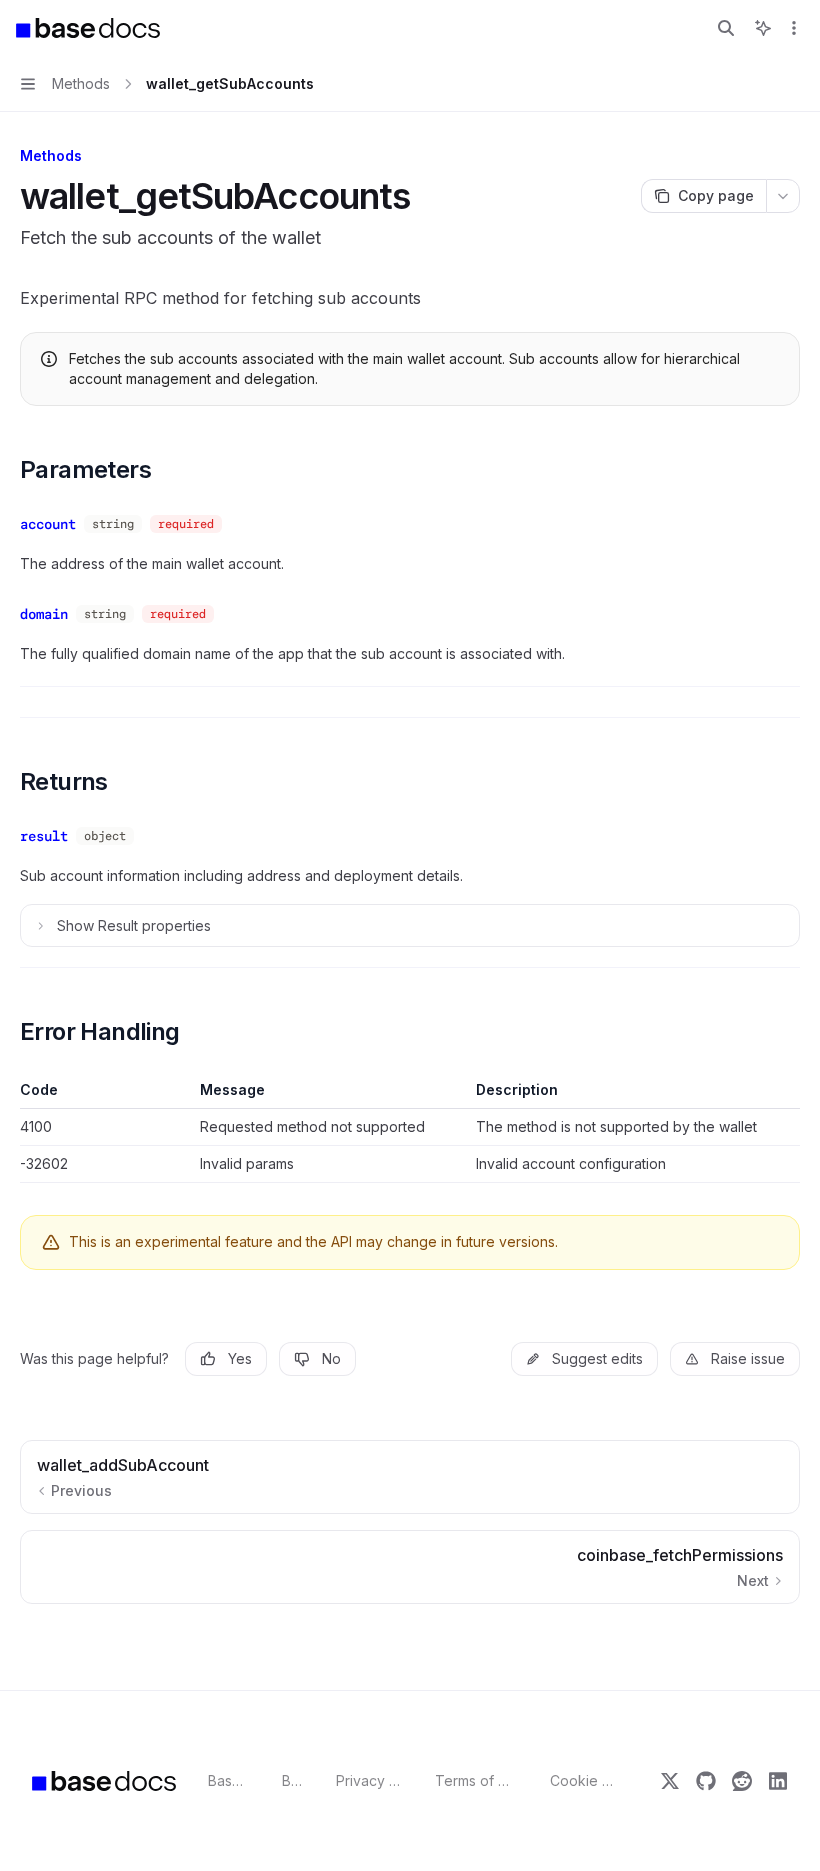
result (44, 836)
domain (44, 614)
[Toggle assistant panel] (763, 28)
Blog (293, 1780)
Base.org (229, 1780)
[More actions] (794, 28)
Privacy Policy (369, 1780)
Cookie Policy (583, 1780)
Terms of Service (476, 1780)
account (48, 524)
